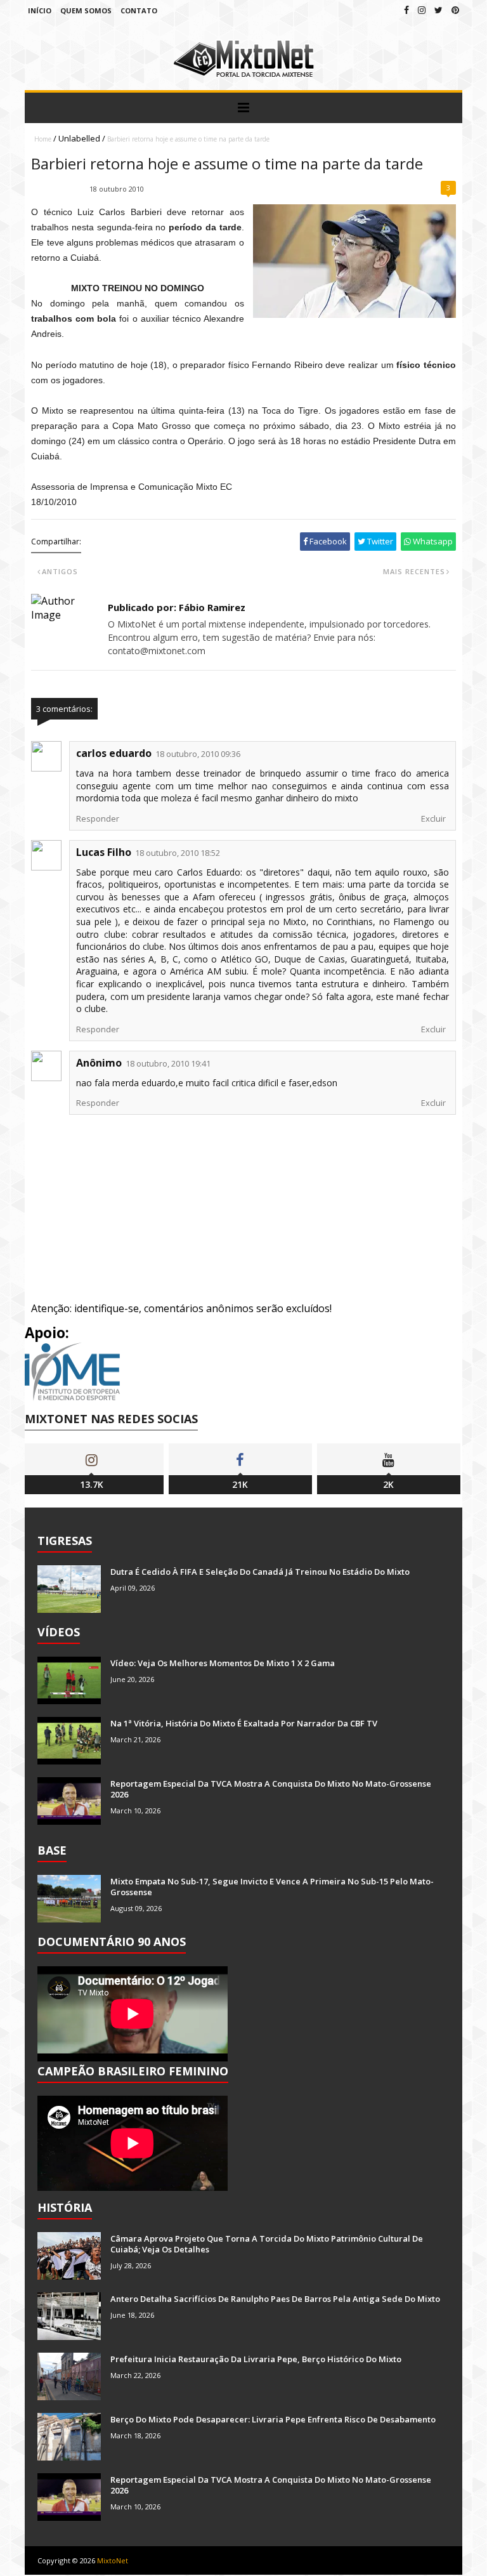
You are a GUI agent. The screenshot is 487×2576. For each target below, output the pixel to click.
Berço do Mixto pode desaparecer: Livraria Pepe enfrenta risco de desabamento (273, 2419)
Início (40, 10)
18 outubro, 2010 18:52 (178, 853)
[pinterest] (455, 10)
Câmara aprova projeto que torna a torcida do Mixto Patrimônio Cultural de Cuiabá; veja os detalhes (267, 2244)
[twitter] (438, 10)
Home (43, 139)
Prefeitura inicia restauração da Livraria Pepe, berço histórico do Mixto (256, 2359)
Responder (98, 818)
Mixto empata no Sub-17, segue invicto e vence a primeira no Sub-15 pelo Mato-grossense (272, 1887)
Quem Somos (86, 10)
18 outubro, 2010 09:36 (198, 754)
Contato (139, 10)
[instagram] (422, 10)
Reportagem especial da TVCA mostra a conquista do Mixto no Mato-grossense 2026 (271, 1789)
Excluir (433, 818)
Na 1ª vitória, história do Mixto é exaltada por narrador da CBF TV (244, 1723)
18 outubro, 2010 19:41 (168, 1063)
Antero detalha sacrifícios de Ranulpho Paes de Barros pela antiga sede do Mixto (275, 2299)
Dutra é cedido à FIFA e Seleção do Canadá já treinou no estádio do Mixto (260, 1572)
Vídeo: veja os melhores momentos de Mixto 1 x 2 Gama (223, 1663)
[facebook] (406, 10)
